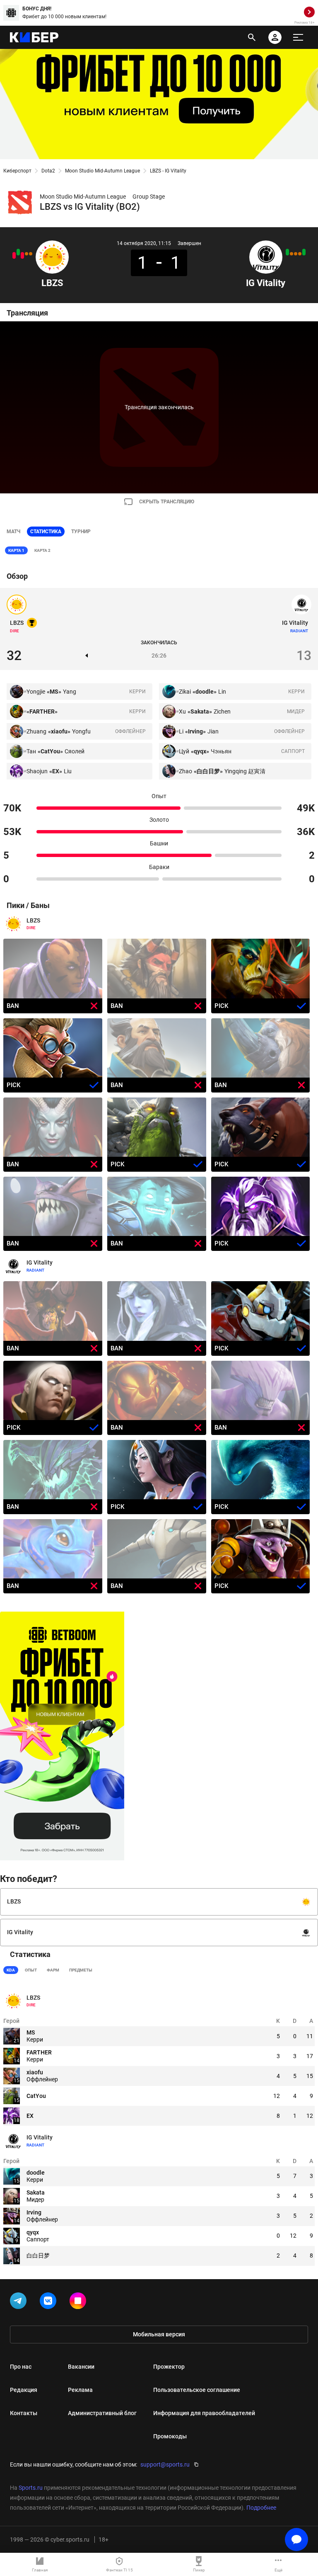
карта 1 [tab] (16, 550)
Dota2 (48, 171)
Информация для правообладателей (204, 2413)
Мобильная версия (159, 2334)
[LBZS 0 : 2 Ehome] (14, 255)
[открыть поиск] (252, 37)
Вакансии (81, 2367)
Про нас (21, 2367)
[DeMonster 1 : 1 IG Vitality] (300, 254)
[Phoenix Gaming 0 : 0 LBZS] (26, 254)
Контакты (24, 2413)
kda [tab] (11, 1970)
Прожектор (169, 2367)
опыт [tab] (31, 1970)
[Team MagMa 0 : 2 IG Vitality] (287, 252)
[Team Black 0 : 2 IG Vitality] (304, 252)
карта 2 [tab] (42, 550)
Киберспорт (17, 171)
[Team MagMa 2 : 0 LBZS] (22, 255)
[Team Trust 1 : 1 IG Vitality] (296, 254)
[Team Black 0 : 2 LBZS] (18, 252)
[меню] (298, 37)
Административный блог (102, 2413)
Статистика (46, 532)
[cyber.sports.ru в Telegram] (20, 2302)
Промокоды (170, 2436)
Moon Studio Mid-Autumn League (102, 171)
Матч (13, 532)
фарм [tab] (53, 1970)
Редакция (24, 2390)
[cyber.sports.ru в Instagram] (79, 2302)
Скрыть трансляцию (167, 502)
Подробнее (261, 2508)
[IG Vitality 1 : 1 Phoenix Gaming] (291, 254)
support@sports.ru (165, 2464)
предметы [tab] (81, 1970)
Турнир (81, 532)
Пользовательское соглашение (197, 2390)
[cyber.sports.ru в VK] (50, 2302)
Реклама (80, 2390)
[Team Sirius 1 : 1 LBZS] (31, 254)
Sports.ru (31, 2488)
